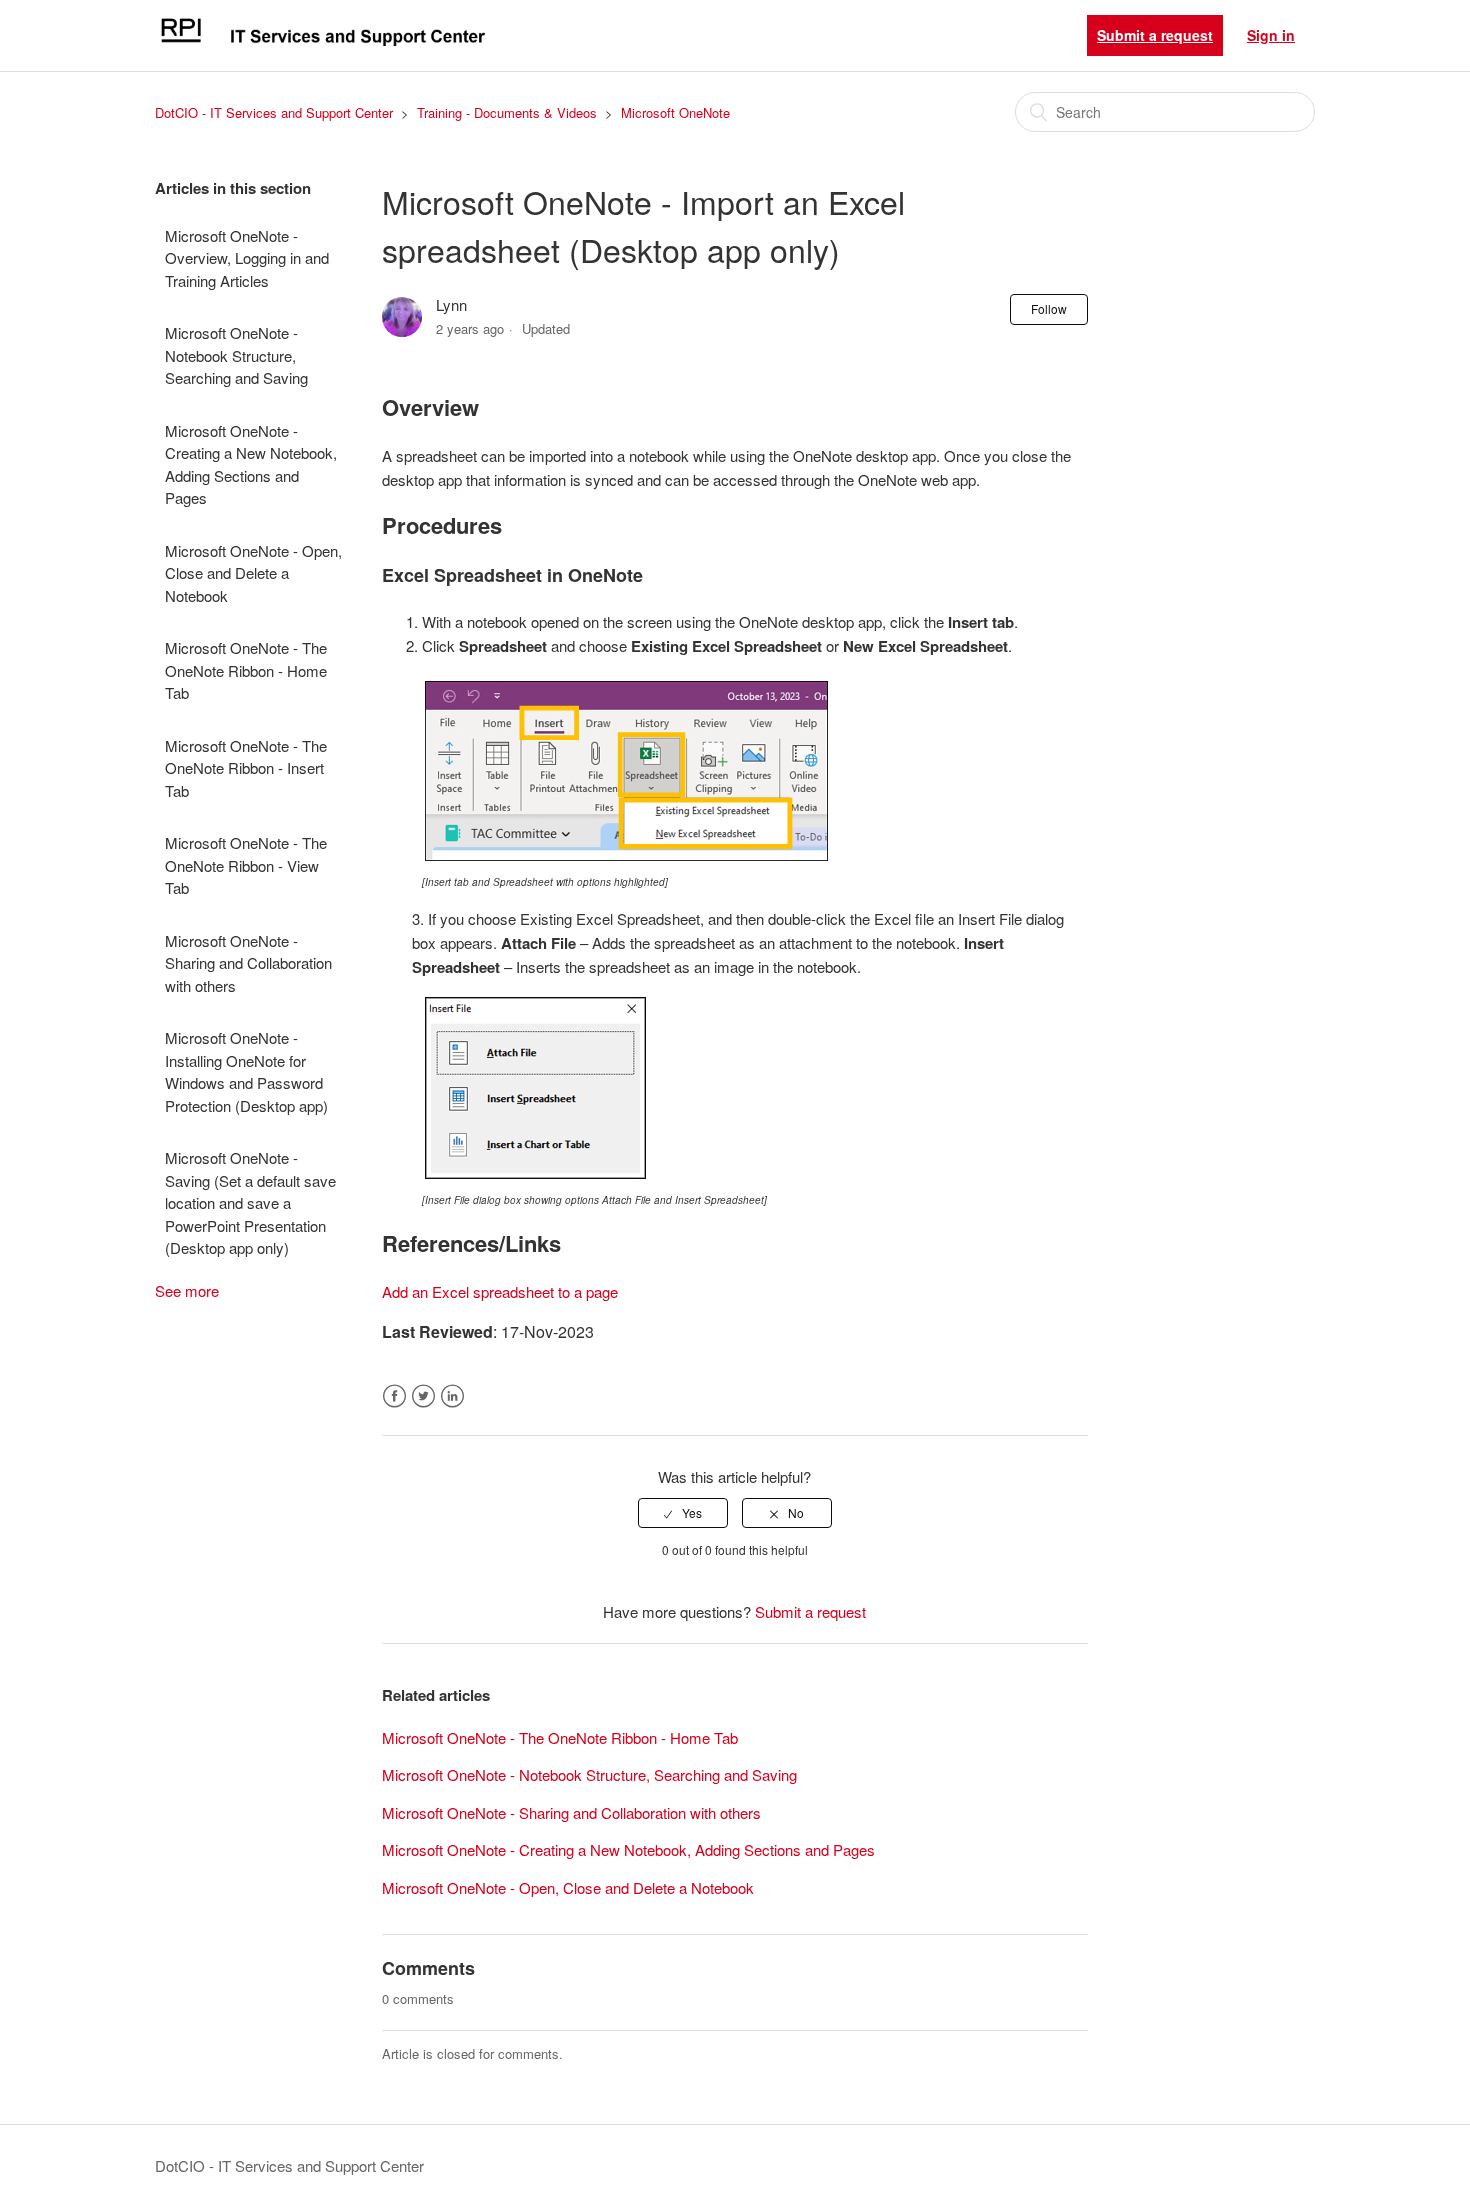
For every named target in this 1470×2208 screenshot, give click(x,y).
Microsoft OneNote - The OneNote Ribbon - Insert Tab (246, 768)
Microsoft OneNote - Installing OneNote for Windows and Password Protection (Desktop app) (246, 1071)
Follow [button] (1049, 308)
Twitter (423, 1396)
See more (187, 1290)
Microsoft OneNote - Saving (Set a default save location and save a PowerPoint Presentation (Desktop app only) (250, 1202)
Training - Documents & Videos (507, 112)
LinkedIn (452, 1396)
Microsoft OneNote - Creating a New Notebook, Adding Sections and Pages (251, 464)
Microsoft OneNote (675, 112)
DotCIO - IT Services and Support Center (274, 112)
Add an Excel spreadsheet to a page (500, 1291)
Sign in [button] (1271, 35)
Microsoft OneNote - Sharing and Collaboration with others (248, 963)
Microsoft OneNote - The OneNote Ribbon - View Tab (246, 865)
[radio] (683, 1513)
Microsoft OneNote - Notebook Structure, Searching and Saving (236, 355)
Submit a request (1155, 35)
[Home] (322, 44)
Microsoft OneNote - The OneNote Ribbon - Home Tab (246, 670)
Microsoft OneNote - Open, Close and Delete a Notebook (253, 573)
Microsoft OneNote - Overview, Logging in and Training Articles (247, 258)
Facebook (394, 1396)
